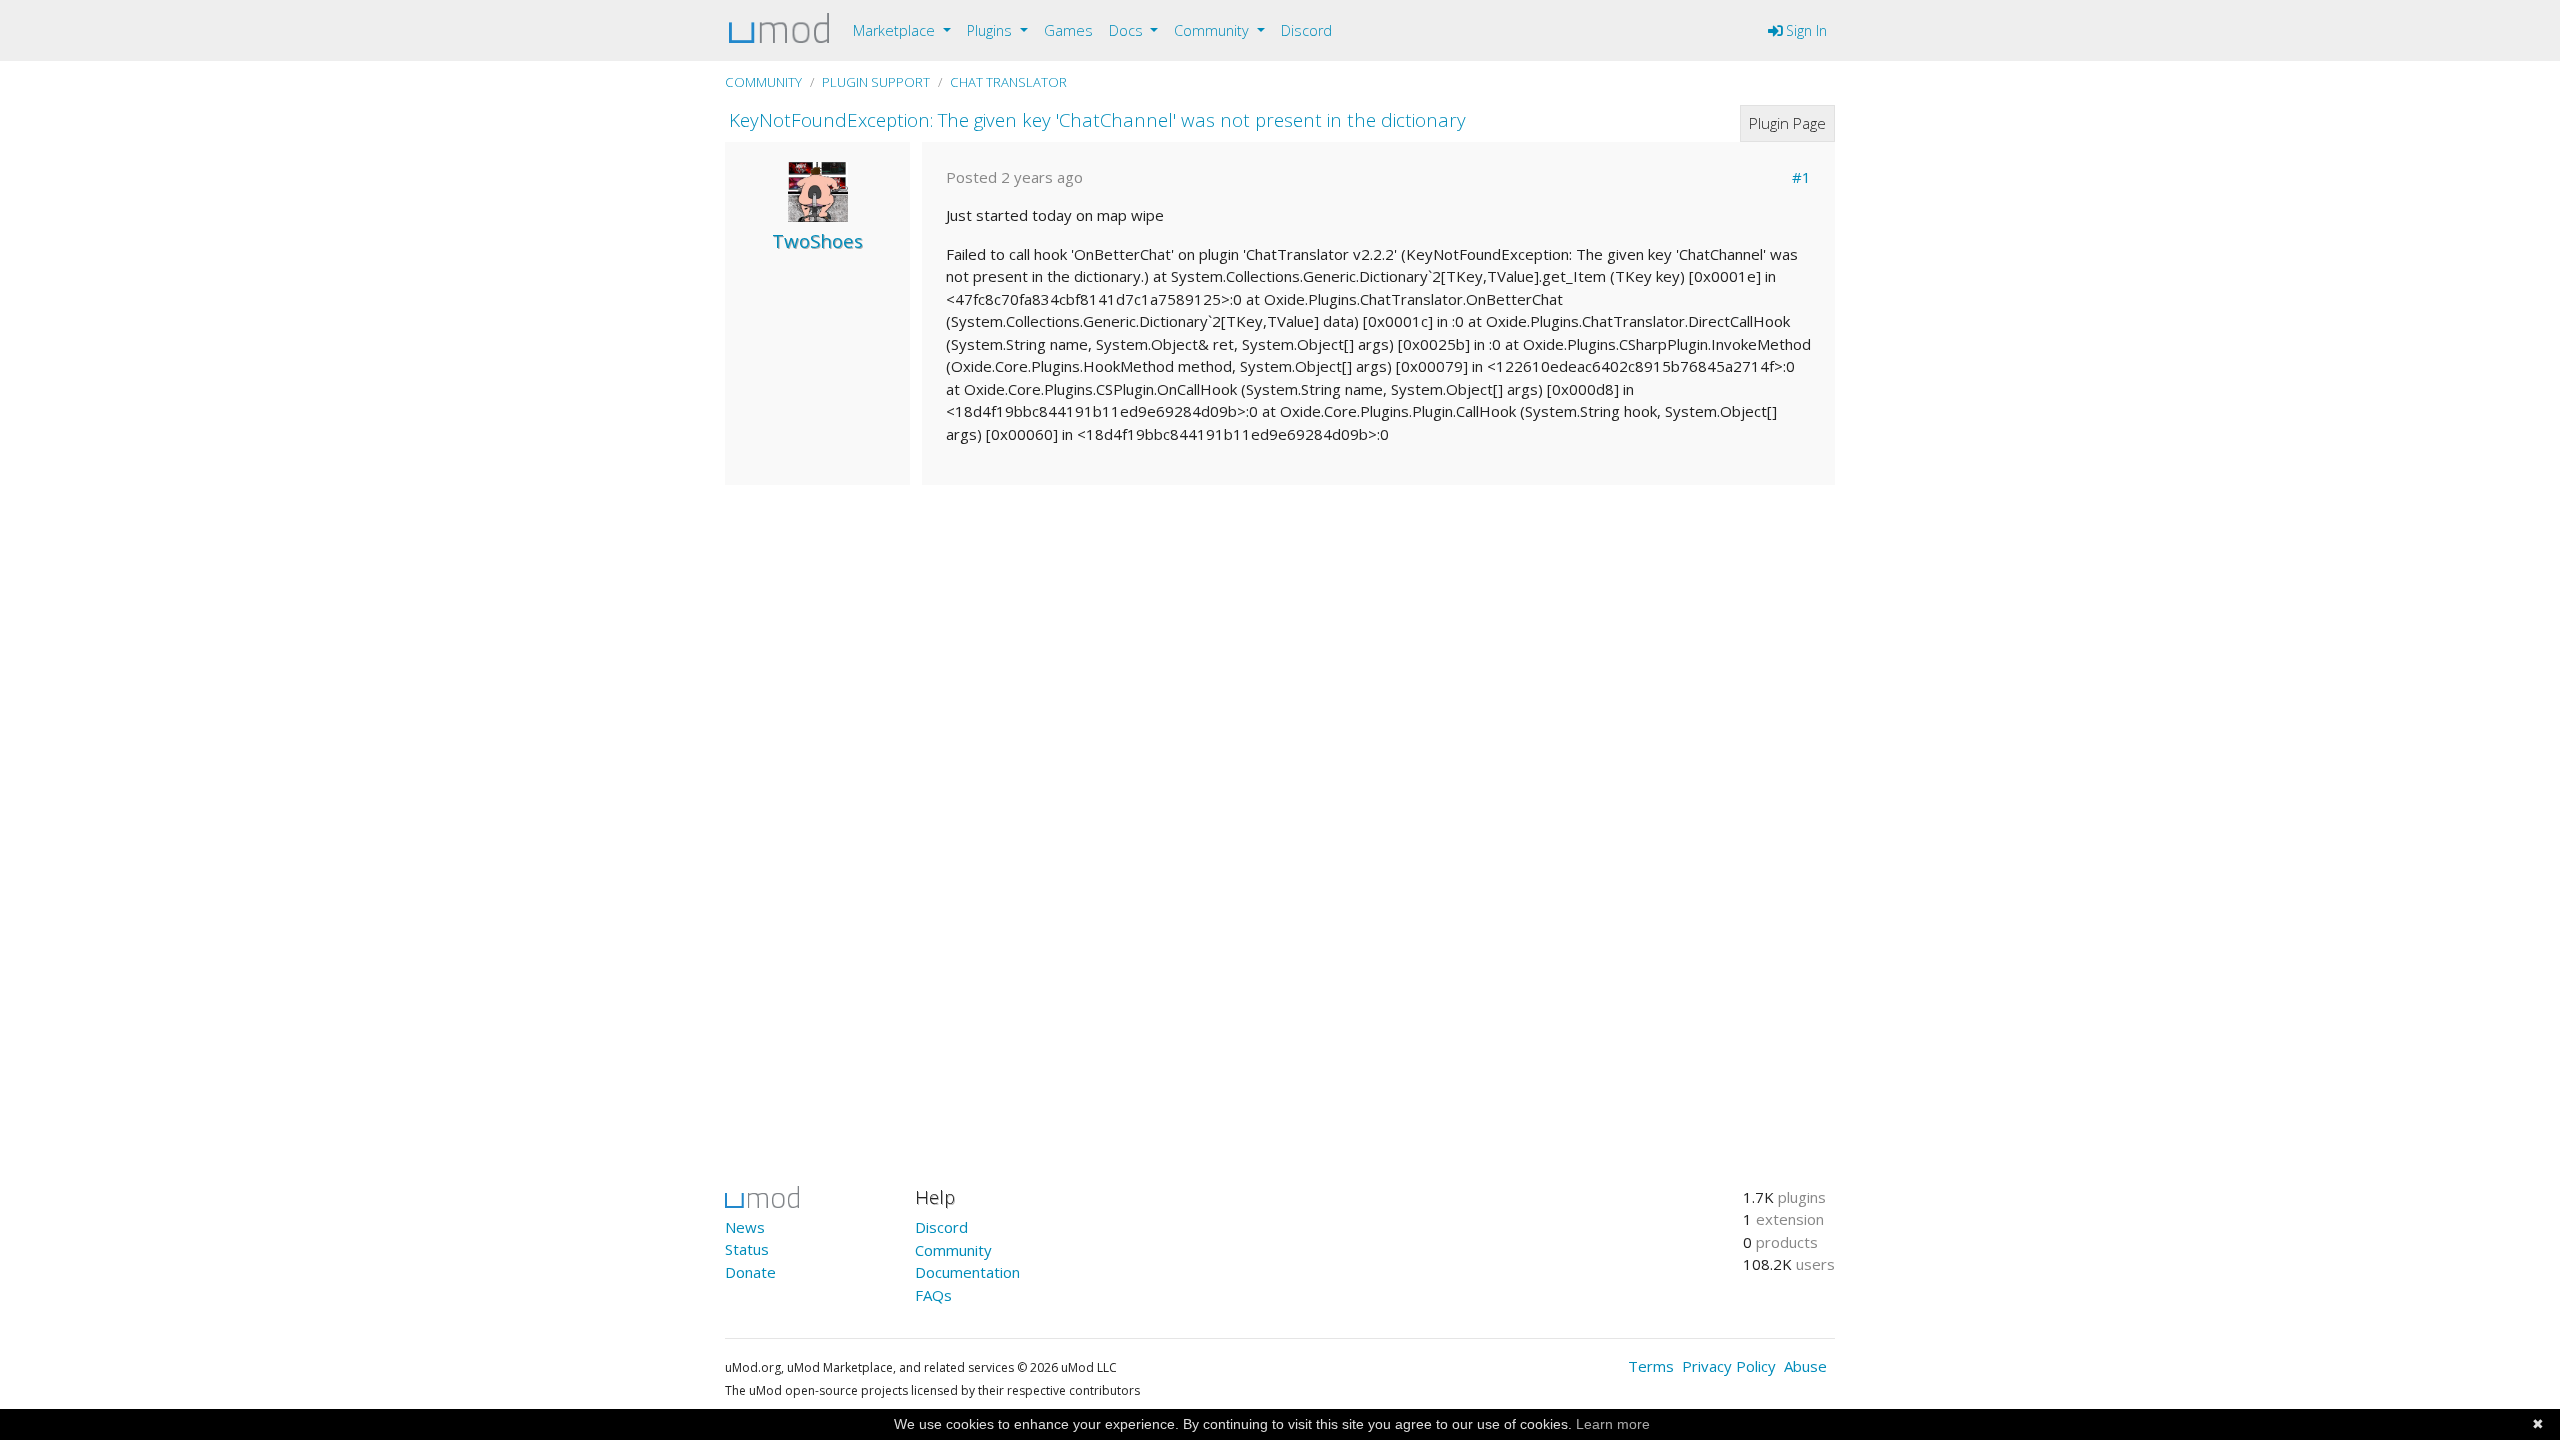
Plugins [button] (991, 30)
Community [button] (1213, 30)
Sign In (1804, 30)
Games (1068, 30)
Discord (1306, 30)
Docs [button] (1128, 30)
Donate (750, 1272)
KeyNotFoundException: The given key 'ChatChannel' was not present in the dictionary (1097, 119)
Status (747, 1249)
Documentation (967, 1272)
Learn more (1613, 1424)
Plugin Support (876, 82)
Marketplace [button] (896, 30)
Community (763, 82)
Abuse (1805, 1366)
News (745, 1227)
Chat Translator (1008, 82)
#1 (1801, 177)
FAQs (933, 1295)
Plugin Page (1787, 123)
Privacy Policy (1729, 1366)
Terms (1651, 1366)
